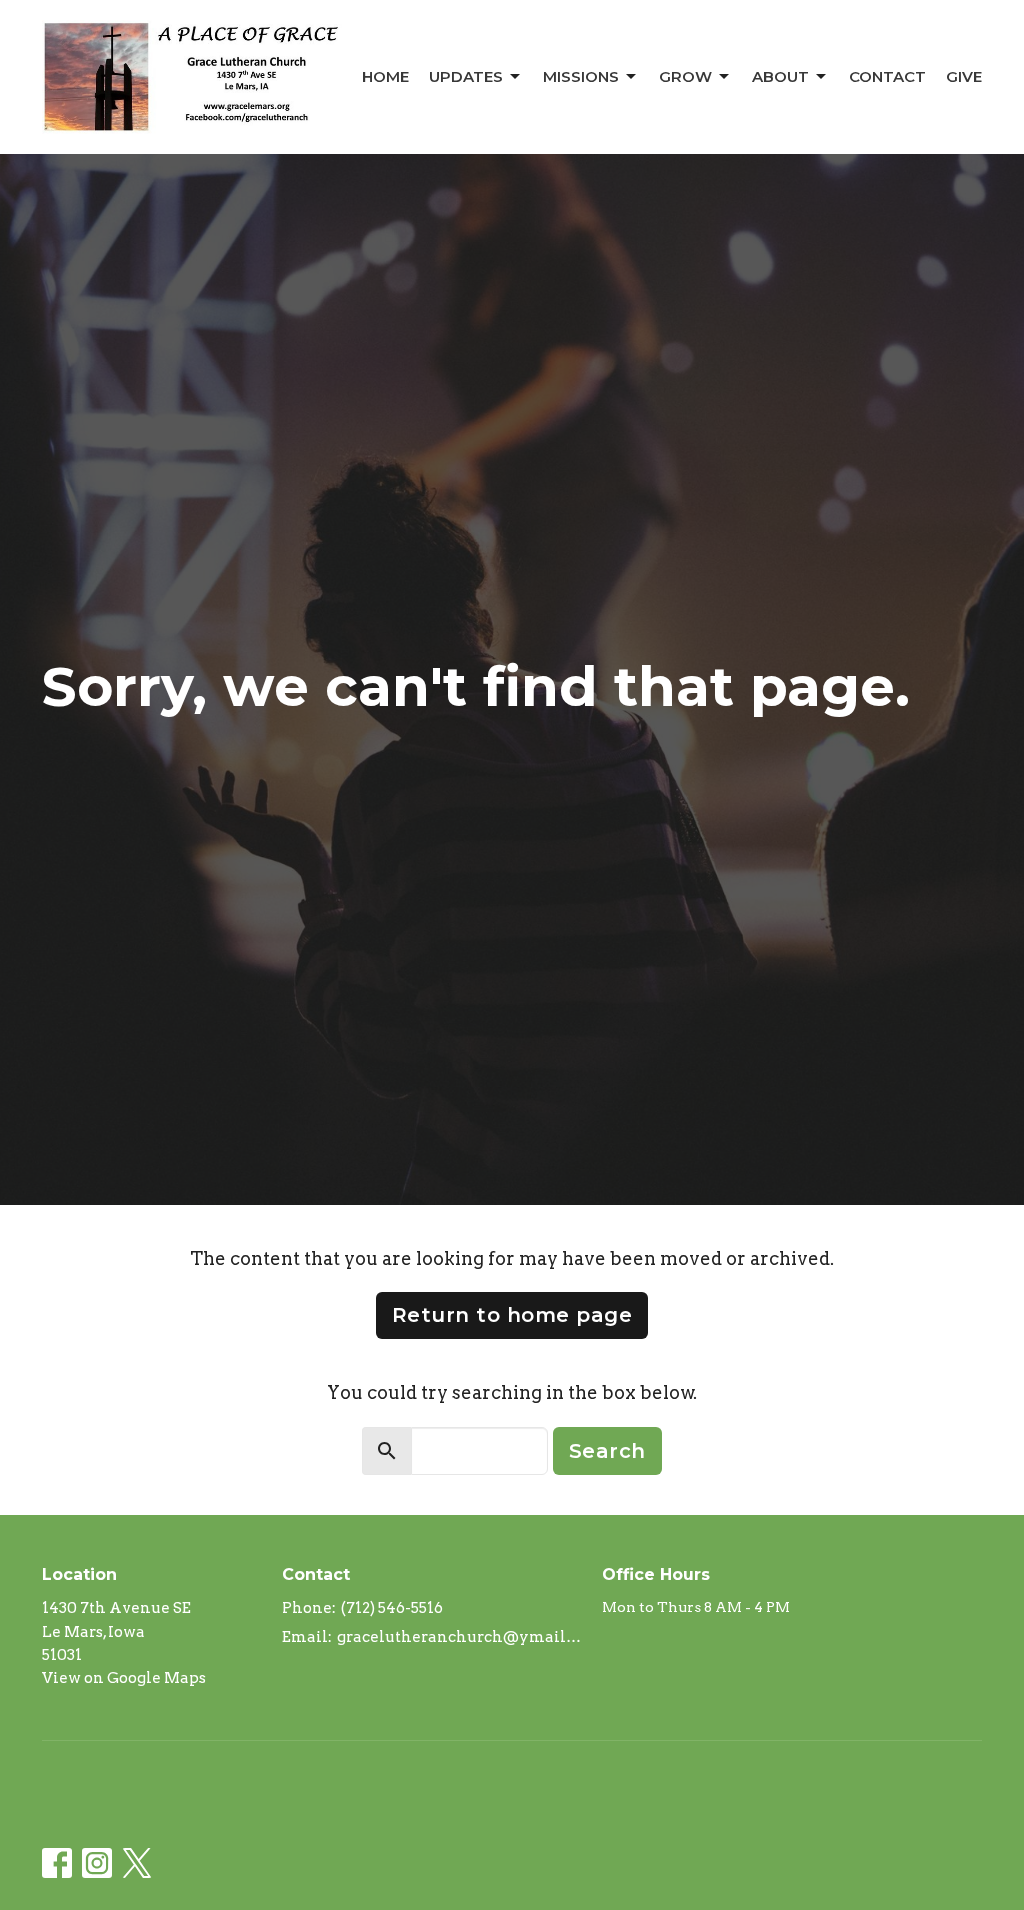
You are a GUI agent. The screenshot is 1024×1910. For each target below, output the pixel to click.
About (780, 76)
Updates (466, 76)
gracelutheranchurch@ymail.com (459, 1637)
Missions (581, 76)
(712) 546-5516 (392, 1608)
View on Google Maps (124, 1678)
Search (607, 1451)
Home (385, 76)
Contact (887, 76)
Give (964, 76)
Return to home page (512, 1315)
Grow (685, 76)
